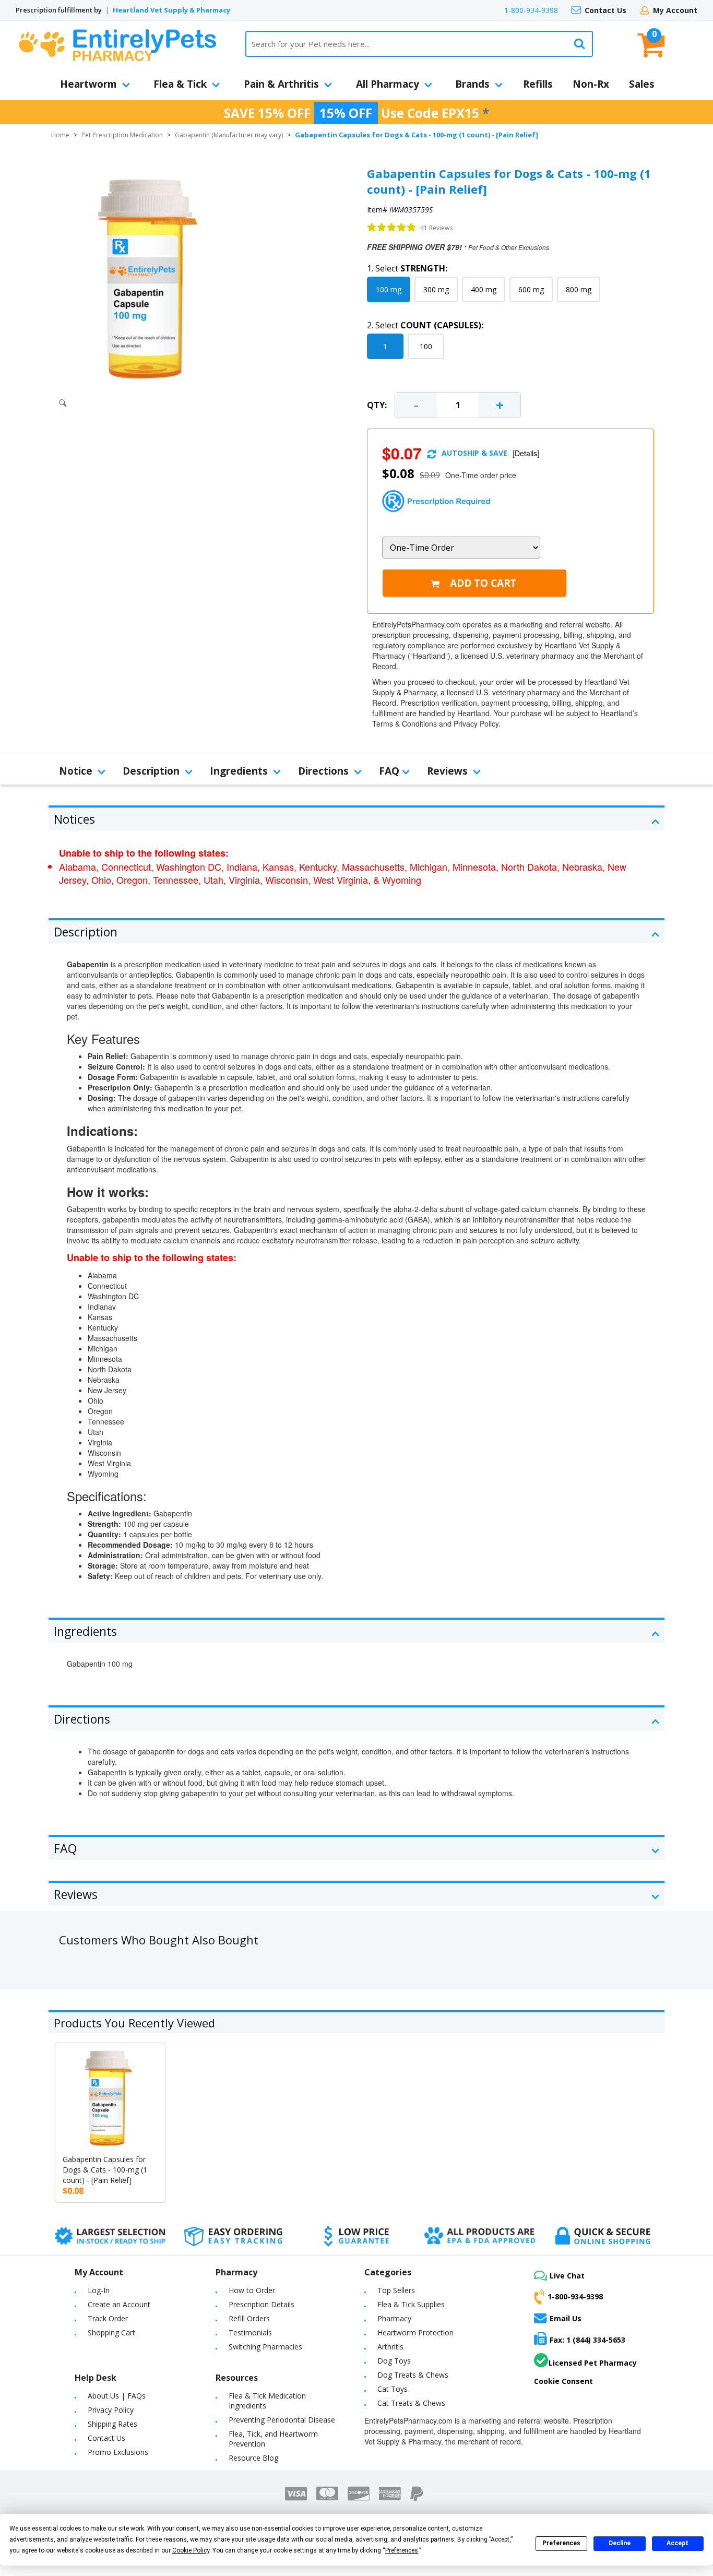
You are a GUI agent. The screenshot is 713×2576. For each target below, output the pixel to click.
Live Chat (567, 2276)
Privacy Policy (111, 2410)
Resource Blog (253, 2458)
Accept (678, 2543)
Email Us (566, 2318)
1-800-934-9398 (531, 10)
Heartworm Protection (415, 2332)
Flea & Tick (180, 84)
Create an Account (119, 2304)
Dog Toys (394, 2361)
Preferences (561, 2543)
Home (60, 135)
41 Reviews (436, 228)
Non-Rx (591, 84)
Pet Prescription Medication (122, 135)
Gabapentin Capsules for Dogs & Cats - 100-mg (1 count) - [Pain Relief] (105, 2170)
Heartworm (88, 84)
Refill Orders (249, 2318)
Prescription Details (262, 2304)
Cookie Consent (563, 2381)
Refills (538, 84)
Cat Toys (393, 2389)
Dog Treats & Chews (413, 2375)
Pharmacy (394, 2318)
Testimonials (250, 2332)
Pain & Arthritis (281, 84)
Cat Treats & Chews (411, 2403)
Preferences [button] (402, 2550)
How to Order (252, 2290)
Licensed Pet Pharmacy (593, 2363)
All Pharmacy (388, 84)
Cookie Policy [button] (191, 2550)
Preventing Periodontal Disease (282, 2420)
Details (526, 453)
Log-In (99, 2290)
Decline (620, 2543)
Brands (472, 84)
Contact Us (605, 10)
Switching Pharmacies (265, 2347)
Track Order (108, 2318)
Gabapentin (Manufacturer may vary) (229, 135)
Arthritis (390, 2347)
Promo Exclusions (118, 2452)
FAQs (136, 2396)
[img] (392, 228)
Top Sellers (396, 2290)
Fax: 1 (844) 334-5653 (587, 2340)
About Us (103, 2396)
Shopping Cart (111, 2332)
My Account (675, 10)
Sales (642, 84)
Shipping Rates (112, 2424)
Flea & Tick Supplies (411, 2304)
